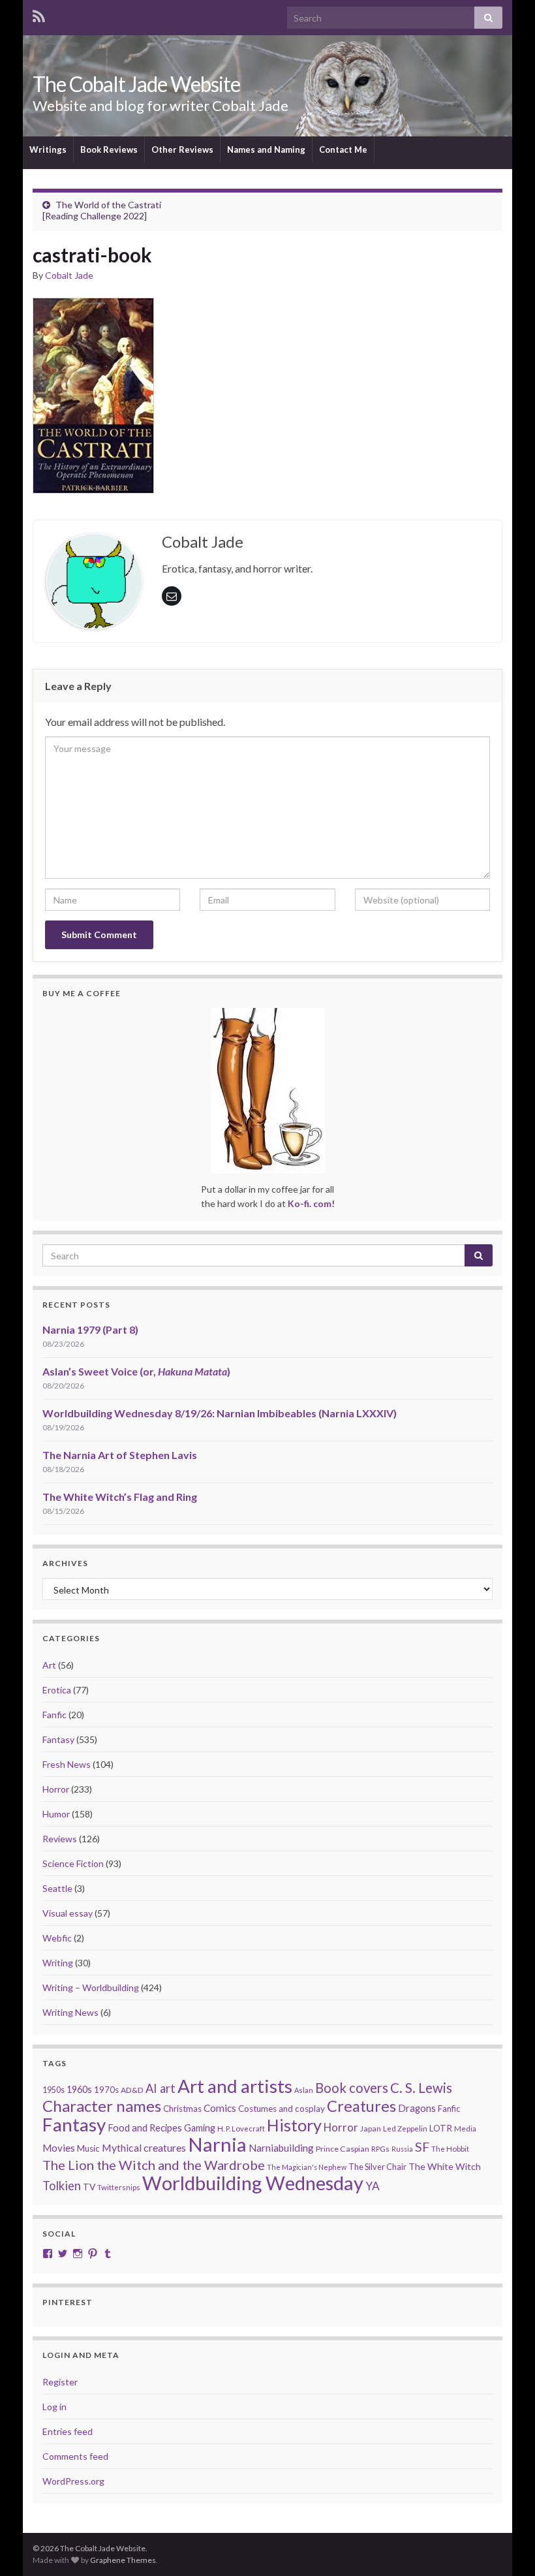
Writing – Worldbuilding (91, 1987)
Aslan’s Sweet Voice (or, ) (136, 1371)
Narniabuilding (281, 2148)
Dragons (417, 2108)
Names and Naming (266, 149)
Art (49, 1665)
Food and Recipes (145, 2128)
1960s (79, 2089)
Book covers (352, 2088)
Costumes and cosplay (282, 2109)
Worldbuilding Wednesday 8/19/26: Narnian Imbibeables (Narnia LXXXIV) (220, 1413)
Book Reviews (109, 149)
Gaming (200, 2128)
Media (465, 2128)
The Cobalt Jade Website (136, 84)
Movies (59, 2148)
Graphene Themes (123, 2560)
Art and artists (235, 2086)
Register (60, 2382)
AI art (160, 2088)
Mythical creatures (144, 2147)
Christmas (182, 2109)
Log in (54, 2407)
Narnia (217, 2144)
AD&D (132, 2090)
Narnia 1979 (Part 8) (90, 1329)
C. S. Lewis (421, 2088)
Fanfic (54, 1715)
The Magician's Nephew (307, 2167)
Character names (102, 2106)
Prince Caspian (343, 2149)
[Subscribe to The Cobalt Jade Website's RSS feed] (39, 14)
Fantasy (58, 1739)
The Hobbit (450, 2149)
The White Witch (445, 2166)
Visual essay (68, 1913)
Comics (220, 2108)
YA (373, 2186)
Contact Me (343, 149)
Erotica (57, 1690)
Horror (56, 1789)
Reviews (60, 1839)
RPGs (380, 2149)
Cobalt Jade (69, 275)
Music (88, 2148)
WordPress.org (73, 2481)
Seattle (57, 1888)
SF (422, 2147)
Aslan (304, 2090)
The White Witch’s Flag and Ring (120, 1497)
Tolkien (62, 2186)
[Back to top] (506, 2547)
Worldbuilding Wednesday (253, 2183)
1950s (53, 2090)
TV (89, 2187)
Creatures (361, 2106)
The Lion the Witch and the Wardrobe (154, 2165)
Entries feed (68, 2431)
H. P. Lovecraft (241, 2128)
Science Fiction (73, 1863)
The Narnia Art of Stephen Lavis (120, 1455)
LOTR (441, 2128)
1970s (106, 2090)
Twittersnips (119, 2187)
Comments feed (75, 2456)
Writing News (70, 2012)
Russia (402, 2149)
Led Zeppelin (405, 2128)
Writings (48, 149)
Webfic (57, 1938)
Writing (58, 1963)
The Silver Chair (377, 2167)
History (294, 2125)
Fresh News (67, 1764)
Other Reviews (182, 149)
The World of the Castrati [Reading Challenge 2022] (102, 210)
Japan (371, 2128)
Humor (56, 1814)
